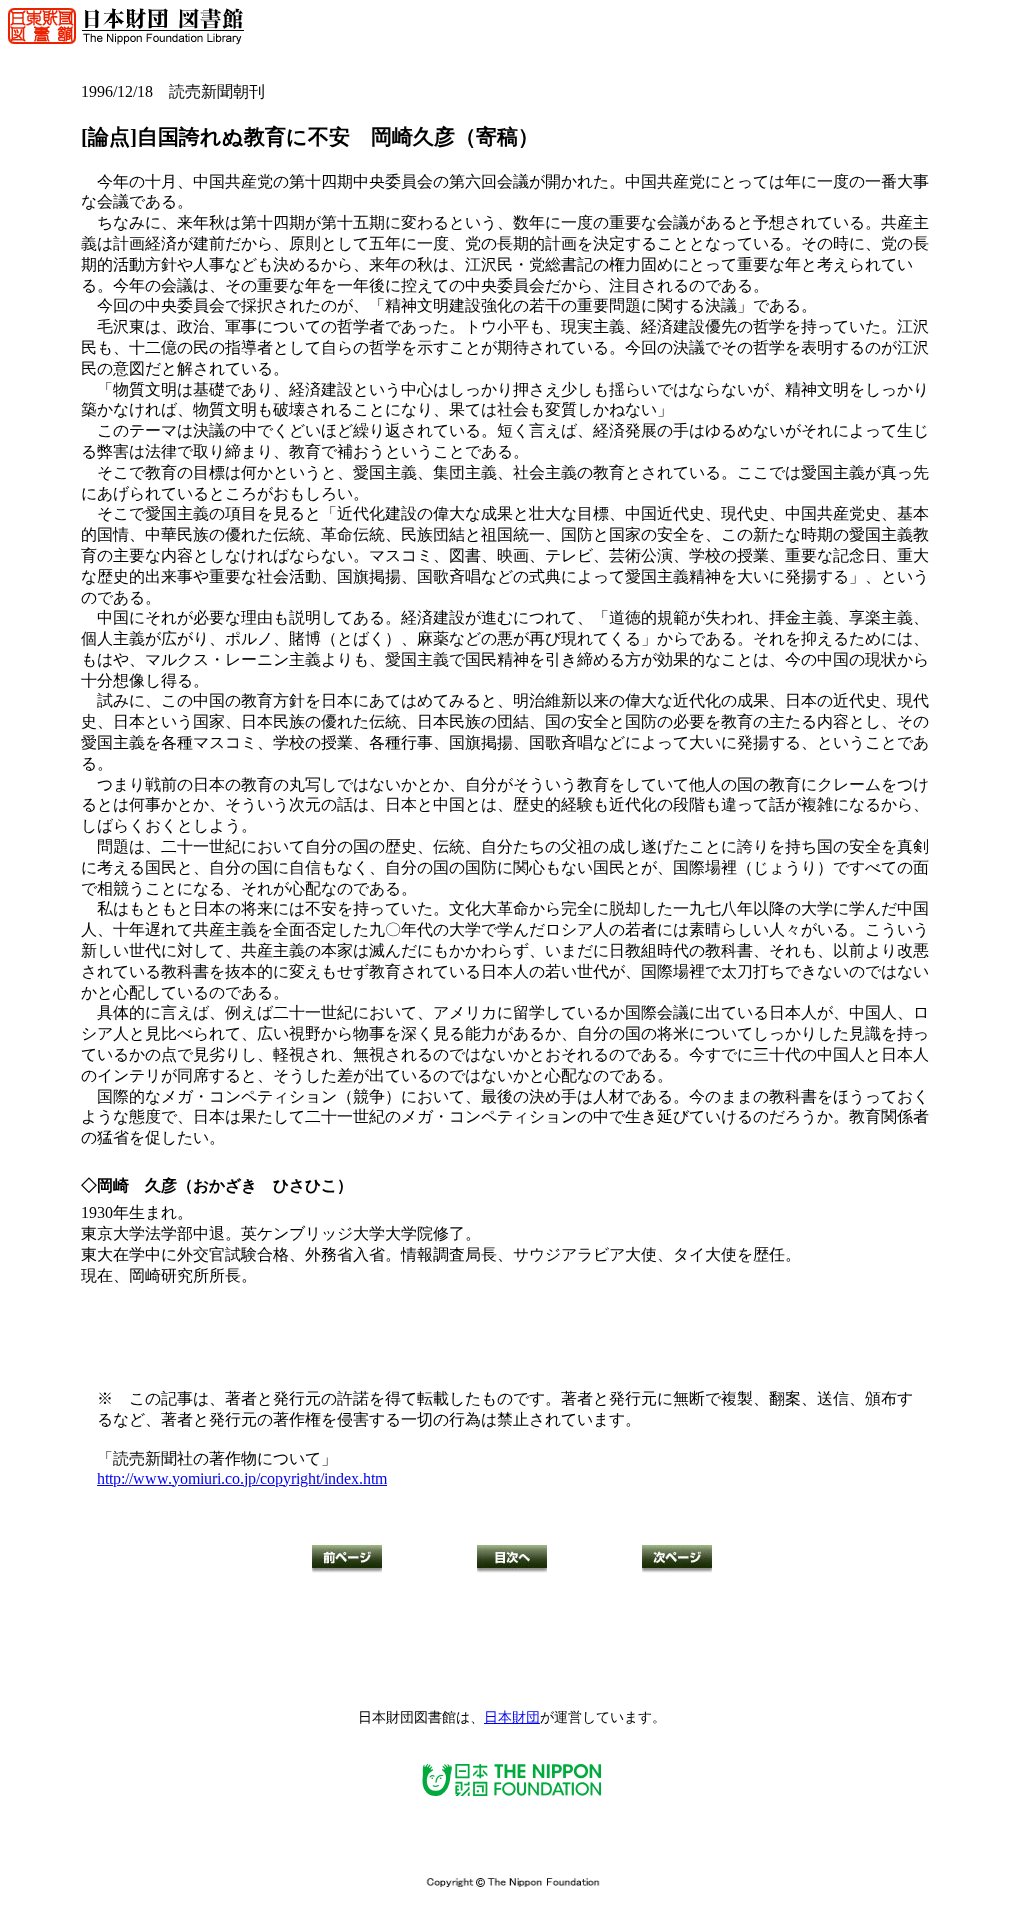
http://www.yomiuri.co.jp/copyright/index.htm (242, 1478)
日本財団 (512, 1717)
